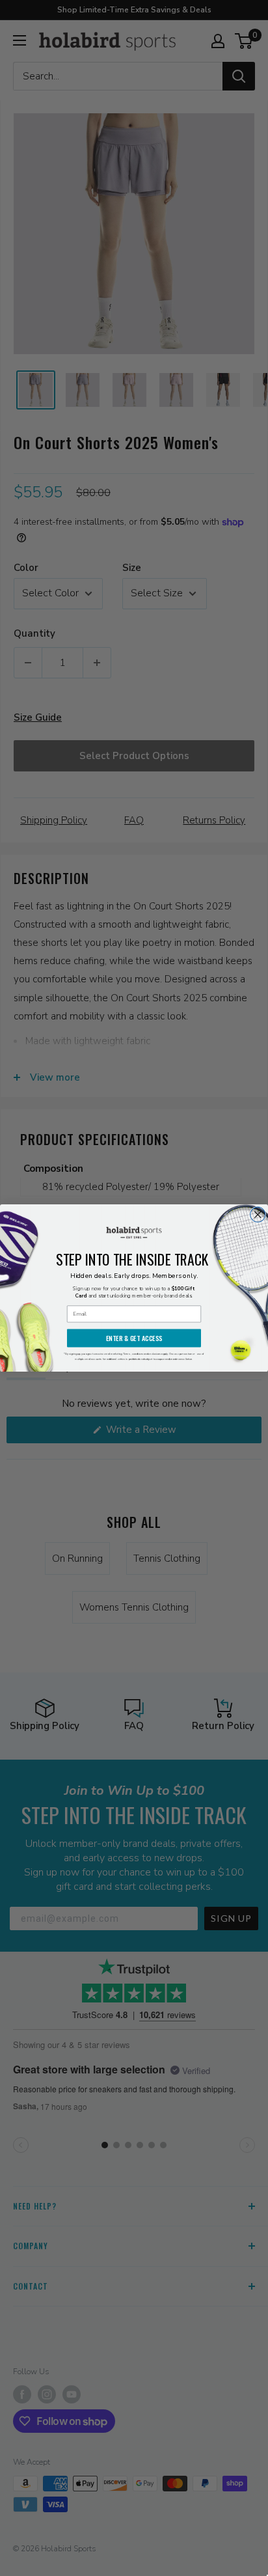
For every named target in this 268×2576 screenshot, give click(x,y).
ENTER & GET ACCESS (134, 1338)
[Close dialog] (258, 1214)
